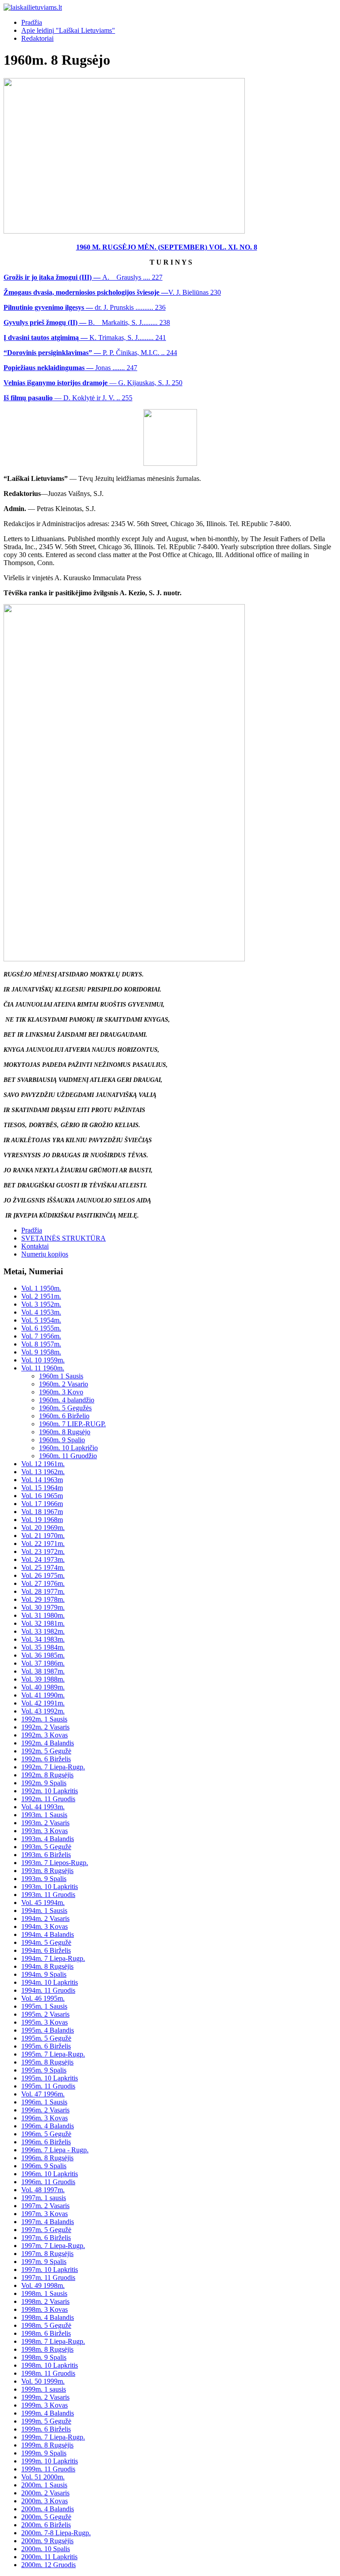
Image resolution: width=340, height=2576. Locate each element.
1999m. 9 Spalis (44, 2453)
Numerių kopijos (45, 1254)
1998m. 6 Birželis (46, 2333)
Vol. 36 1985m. (43, 1655)
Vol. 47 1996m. (43, 2094)
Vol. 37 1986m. (43, 1663)
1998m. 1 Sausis (44, 2293)
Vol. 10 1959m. (43, 1360)
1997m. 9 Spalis (44, 2262)
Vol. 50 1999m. (43, 2381)
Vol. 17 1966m (42, 1504)
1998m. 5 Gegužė (46, 2325)
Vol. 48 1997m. (43, 2190)
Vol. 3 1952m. (41, 1304)
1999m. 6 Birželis (46, 2429)
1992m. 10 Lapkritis (50, 1791)
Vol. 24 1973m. (43, 1559)
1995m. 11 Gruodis (48, 2086)
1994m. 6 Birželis (46, 1950)
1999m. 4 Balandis (48, 2413)
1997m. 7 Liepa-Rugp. (53, 2246)
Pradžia (32, 22)
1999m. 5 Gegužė (46, 2421)
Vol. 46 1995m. (43, 1998)
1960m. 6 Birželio (64, 1416)
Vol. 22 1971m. (43, 1544)
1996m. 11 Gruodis (48, 2182)
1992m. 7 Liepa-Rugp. (53, 1767)
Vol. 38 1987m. (43, 1671)
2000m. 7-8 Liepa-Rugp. (56, 2533)
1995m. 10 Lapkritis (50, 2078)
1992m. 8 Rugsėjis (47, 1775)
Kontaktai (35, 1246)
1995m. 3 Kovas (44, 2022)
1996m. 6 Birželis (46, 2142)
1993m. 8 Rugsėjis (47, 1871)
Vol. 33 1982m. (43, 1631)
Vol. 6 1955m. (41, 1328)
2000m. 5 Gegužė (46, 2517)
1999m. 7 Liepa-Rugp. (53, 2437)
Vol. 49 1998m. (43, 2285)
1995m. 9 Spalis (44, 2070)
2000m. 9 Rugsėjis (47, 2541)
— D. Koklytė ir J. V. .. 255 (68, 398)
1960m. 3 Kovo (61, 1392)
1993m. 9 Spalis (44, 1879)
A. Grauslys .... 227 (83, 277)
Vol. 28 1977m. (43, 1591)
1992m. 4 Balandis (48, 1743)
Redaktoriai (37, 38)
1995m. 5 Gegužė (46, 2038)
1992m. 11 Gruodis (48, 1799)
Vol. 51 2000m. (43, 2477)
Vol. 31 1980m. (43, 1615)
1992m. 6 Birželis (46, 1759)
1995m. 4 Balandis (48, 2030)
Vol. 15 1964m (42, 1488)
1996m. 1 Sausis (44, 2102)
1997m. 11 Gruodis (48, 2277)
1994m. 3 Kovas (44, 1926)
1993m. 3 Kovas (44, 1831)
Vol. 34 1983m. (43, 1639)
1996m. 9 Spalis (44, 2166)
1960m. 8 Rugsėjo (65, 1432)
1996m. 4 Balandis (48, 2126)
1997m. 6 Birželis (46, 2238)
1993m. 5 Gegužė (46, 1847)
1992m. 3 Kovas (44, 1735)
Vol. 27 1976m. (43, 1583)
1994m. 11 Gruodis (48, 1990)
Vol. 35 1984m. (43, 1647)
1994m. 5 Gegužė (46, 1942)
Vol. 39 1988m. (43, 1679)
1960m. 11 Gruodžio (68, 1456)
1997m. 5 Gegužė (46, 2230)
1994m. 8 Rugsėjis (47, 1966)
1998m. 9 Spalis (44, 2357)
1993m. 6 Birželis (46, 1855)
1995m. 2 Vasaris (45, 2014)
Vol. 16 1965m (42, 1496)
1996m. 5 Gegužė (46, 2134)
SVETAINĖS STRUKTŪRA (64, 1238)
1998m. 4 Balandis (48, 2317)
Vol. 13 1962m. (43, 1472)
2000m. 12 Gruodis (48, 2565)
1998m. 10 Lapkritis (50, 2365)
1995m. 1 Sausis (44, 2006)
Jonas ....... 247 (70, 368)
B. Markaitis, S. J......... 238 (87, 322)
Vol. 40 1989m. (43, 1687)
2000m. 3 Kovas (44, 2501)
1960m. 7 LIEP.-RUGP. (72, 1424)
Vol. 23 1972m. (43, 1551)
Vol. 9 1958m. (41, 1352)
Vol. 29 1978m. (43, 1599)
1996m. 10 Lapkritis (50, 2174)
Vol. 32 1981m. (43, 1623)
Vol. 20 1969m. (43, 1528)
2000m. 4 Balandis (48, 2509)
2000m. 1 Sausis (44, 2485)
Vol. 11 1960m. (43, 1368)
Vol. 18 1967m (42, 1512)
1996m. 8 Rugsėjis (47, 2158)
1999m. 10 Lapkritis (50, 2461)
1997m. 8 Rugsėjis (47, 2254)
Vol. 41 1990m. (43, 1695)
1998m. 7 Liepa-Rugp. (53, 2341)
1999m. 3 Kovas (44, 2405)
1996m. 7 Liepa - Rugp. (55, 2150)
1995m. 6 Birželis (46, 2046)
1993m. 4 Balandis (48, 1839)
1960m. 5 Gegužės (65, 1408)
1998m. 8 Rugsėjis (47, 2349)
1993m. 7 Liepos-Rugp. (55, 1863)
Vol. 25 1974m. (43, 1567)
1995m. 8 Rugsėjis (47, 2062)
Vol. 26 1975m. (43, 1575)
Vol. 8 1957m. (41, 1344)
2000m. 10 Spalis (46, 2549)
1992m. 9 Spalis (44, 1783)
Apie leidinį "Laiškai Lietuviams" (68, 30)
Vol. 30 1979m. (43, 1607)
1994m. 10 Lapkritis (50, 1982)
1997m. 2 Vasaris (45, 2206)
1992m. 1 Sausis (44, 1719)
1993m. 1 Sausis (44, 1815)
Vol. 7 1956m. (41, 1336)
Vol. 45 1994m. (43, 1903)
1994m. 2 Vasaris (45, 1918)
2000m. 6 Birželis (46, 2525)
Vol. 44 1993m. (43, 1807)
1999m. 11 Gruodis (48, 2469)
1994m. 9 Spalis (44, 1974)
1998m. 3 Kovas (44, 2309)
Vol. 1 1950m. (41, 1288)
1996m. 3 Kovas (44, 2118)
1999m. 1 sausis (44, 2389)
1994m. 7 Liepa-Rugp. (53, 1958)
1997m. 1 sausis (44, 2198)
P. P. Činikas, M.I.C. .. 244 (90, 353)
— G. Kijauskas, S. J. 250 (93, 383)
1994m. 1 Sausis (44, 1911)
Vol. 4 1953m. (41, 1312)
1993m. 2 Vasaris (45, 1823)
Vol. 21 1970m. (43, 1536)
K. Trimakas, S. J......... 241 (85, 338)
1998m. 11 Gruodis (48, 2373)
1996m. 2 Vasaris (45, 2110)
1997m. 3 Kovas (44, 2214)
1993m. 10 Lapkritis (50, 1887)
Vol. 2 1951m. (41, 1296)
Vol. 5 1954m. (41, 1320)
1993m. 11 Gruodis (48, 1895)
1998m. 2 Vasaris (45, 2301)
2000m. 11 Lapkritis (49, 2557)
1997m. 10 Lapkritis (50, 2270)
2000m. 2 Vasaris (45, 2493)
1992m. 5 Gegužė (46, 1751)
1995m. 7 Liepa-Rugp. (53, 2054)
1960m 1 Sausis (61, 1376)
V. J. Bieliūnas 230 (112, 292)
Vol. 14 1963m (42, 1480)
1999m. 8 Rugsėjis (47, 2445)
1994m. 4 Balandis (48, 1934)
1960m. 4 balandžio (67, 1400)
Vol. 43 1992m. (43, 1711)
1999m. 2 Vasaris (45, 2397)
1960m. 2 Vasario (64, 1384)
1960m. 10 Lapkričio (68, 1448)
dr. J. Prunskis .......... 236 (85, 307)
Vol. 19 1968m (42, 1520)
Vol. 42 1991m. (43, 1703)
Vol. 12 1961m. (43, 1464)
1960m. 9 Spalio (62, 1440)
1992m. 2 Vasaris (45, 1727)
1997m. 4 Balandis (48, 2222)
